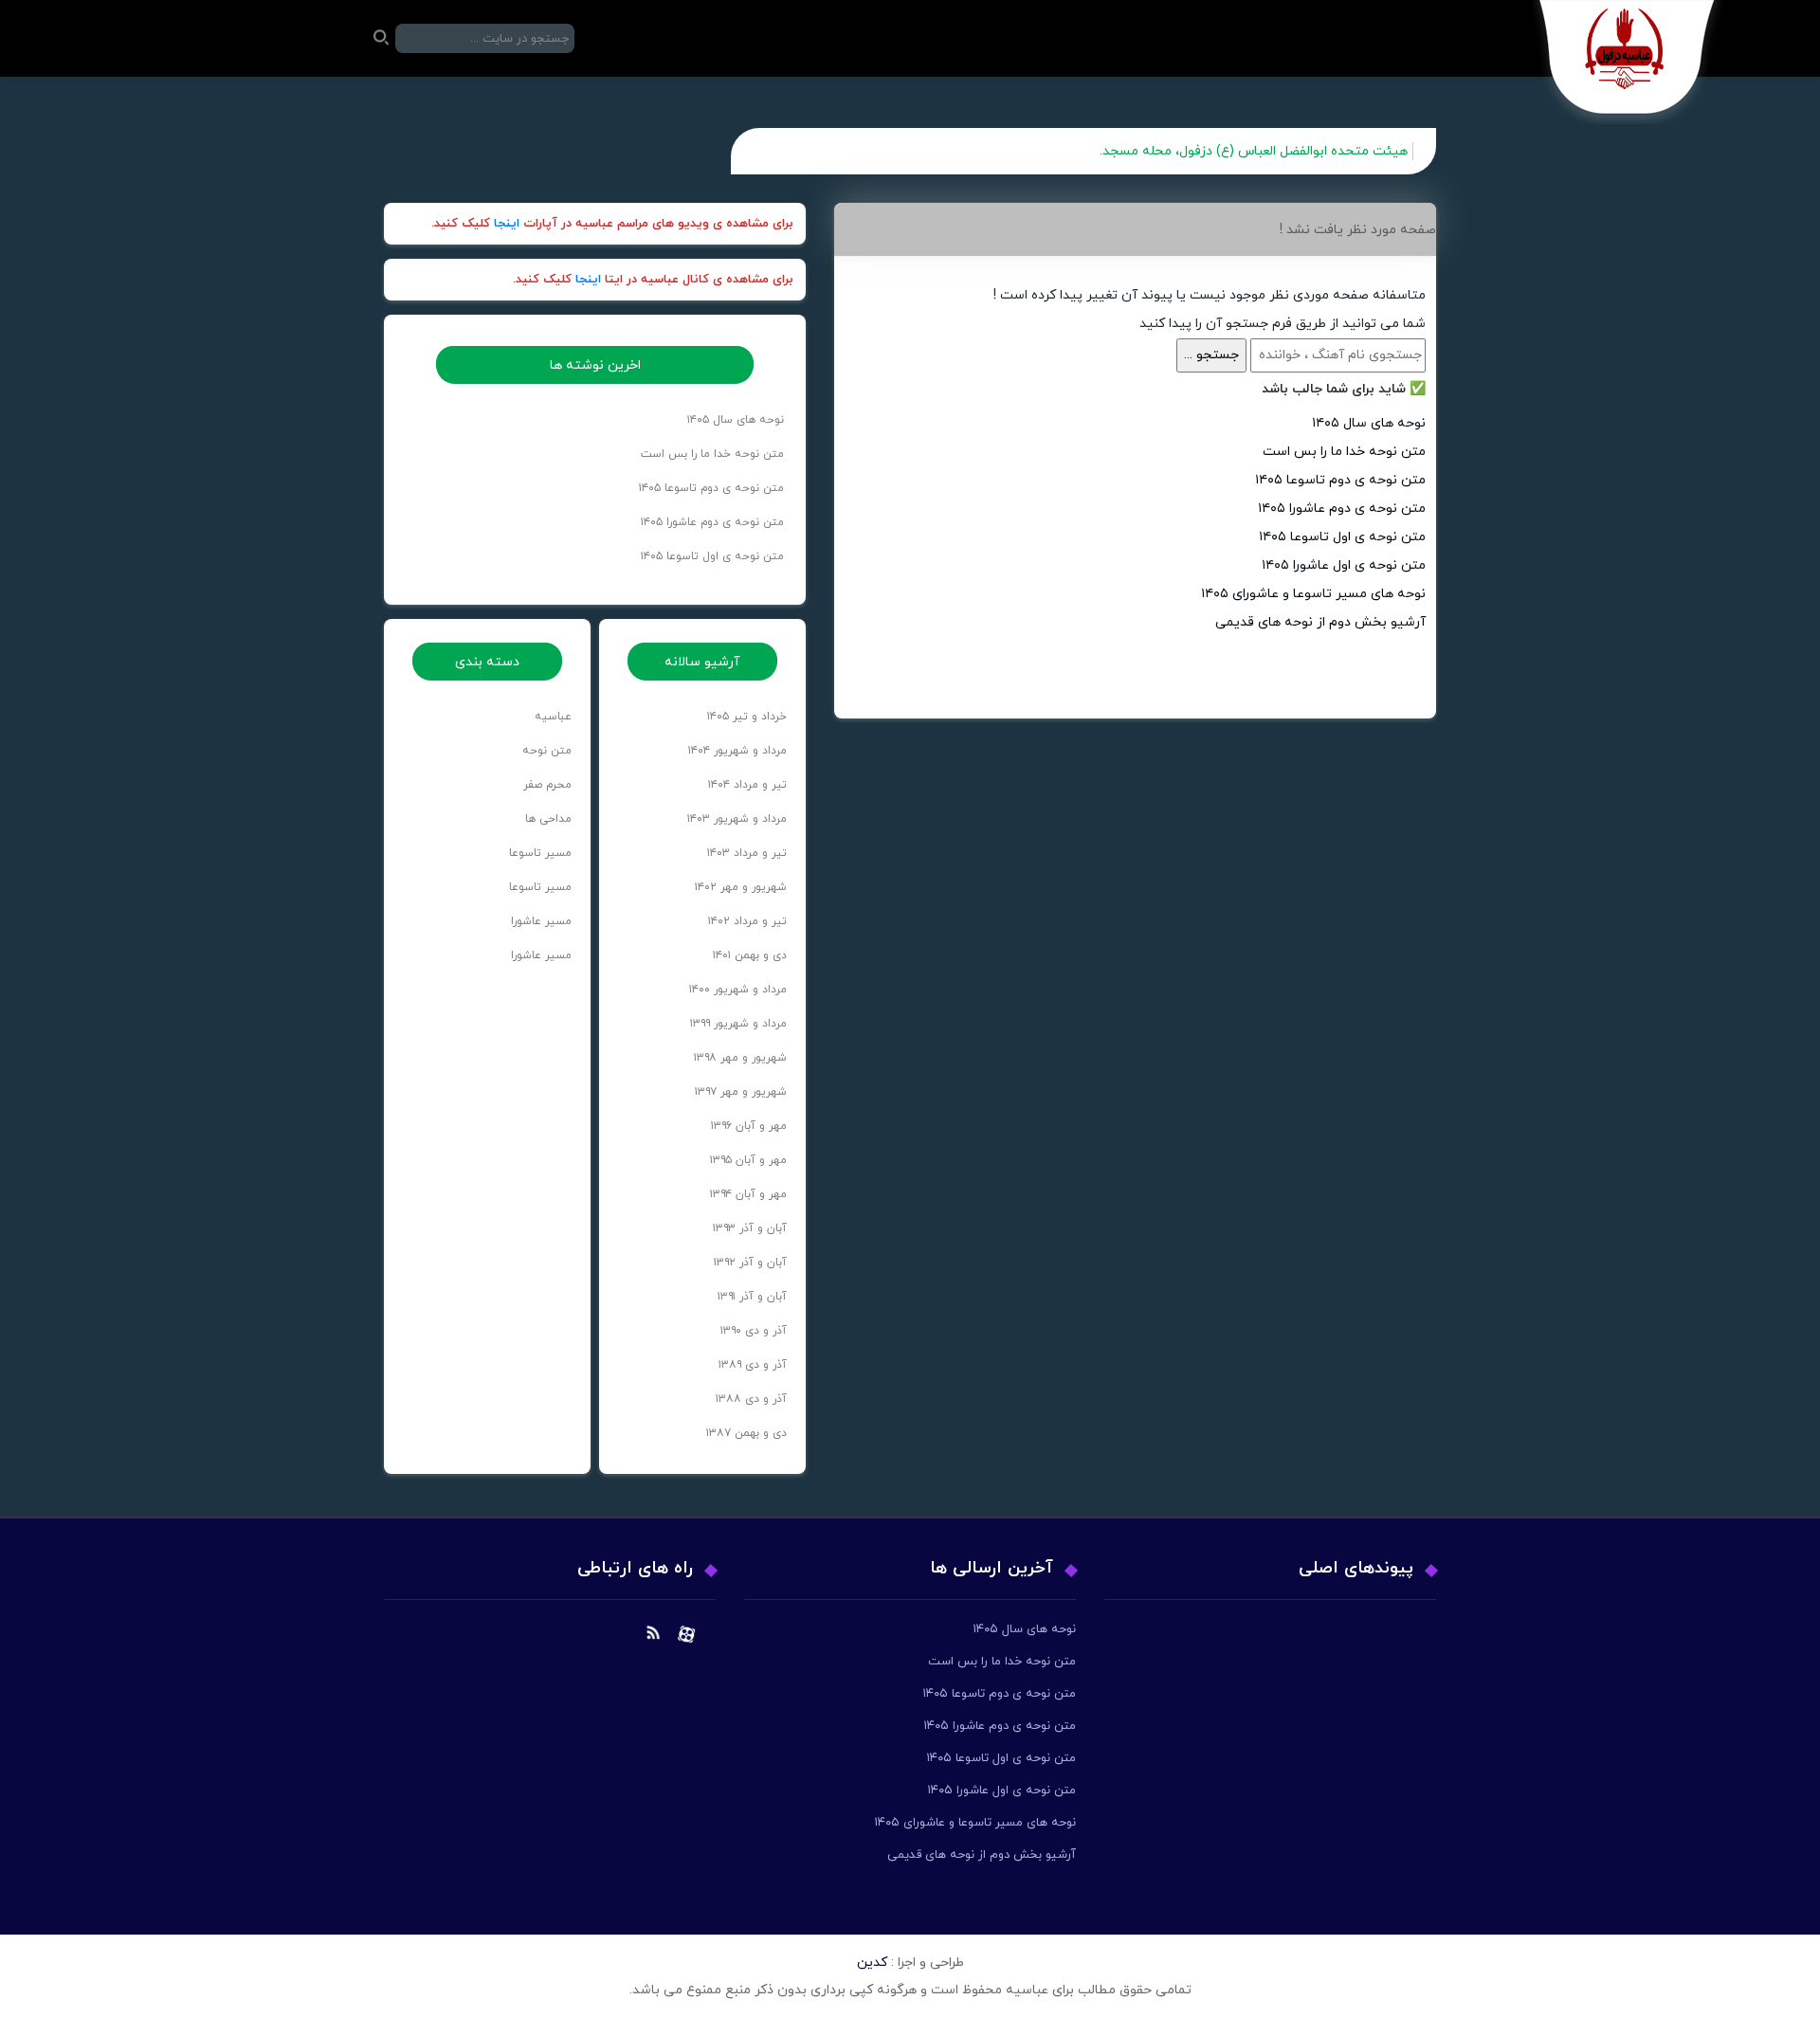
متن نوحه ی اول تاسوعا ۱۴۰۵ (1342, 537)
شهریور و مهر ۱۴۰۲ (741, 887)
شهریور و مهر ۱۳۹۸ (740, 1058)
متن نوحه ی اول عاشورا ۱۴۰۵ (1344, 565)
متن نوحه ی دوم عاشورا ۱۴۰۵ (1342, 509)
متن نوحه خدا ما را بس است (1344, 452)
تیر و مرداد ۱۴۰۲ (747, 921)
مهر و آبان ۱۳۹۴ (748, 1194)
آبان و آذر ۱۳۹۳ (750, 1228)
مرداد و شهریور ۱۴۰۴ (737, 751)
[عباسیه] (1628, 62)
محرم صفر (547, 785)
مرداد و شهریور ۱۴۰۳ (737, 819)
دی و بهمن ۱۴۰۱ (750, 955)
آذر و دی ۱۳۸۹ (753, 1365)
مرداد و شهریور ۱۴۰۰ (738, 990)
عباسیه (553, 717)
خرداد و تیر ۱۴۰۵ (747, 717)
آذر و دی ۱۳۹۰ (754, 1331)
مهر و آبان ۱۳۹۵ (748, 1160)
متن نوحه (547, 751)
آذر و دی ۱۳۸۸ (751, 1399)
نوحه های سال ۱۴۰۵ (1369, 423)
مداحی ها (548, 819)
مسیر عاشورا (541, 921)
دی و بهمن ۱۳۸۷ (746, 1433)
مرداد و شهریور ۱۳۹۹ (738, 1024)
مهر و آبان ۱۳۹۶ (749, 1126)
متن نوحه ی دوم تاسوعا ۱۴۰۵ (1340, 480)
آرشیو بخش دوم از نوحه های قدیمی (1320, 622)
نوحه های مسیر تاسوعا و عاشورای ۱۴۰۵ (1313, 594)
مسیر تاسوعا (540, 853)
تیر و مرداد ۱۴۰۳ (747, 853)
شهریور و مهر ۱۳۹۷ (741, 1092)
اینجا (507, 224)
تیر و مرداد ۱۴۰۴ (747, 785)
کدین (872, 1963)
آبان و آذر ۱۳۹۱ (752, 1297)
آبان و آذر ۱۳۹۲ (750, 1263)
